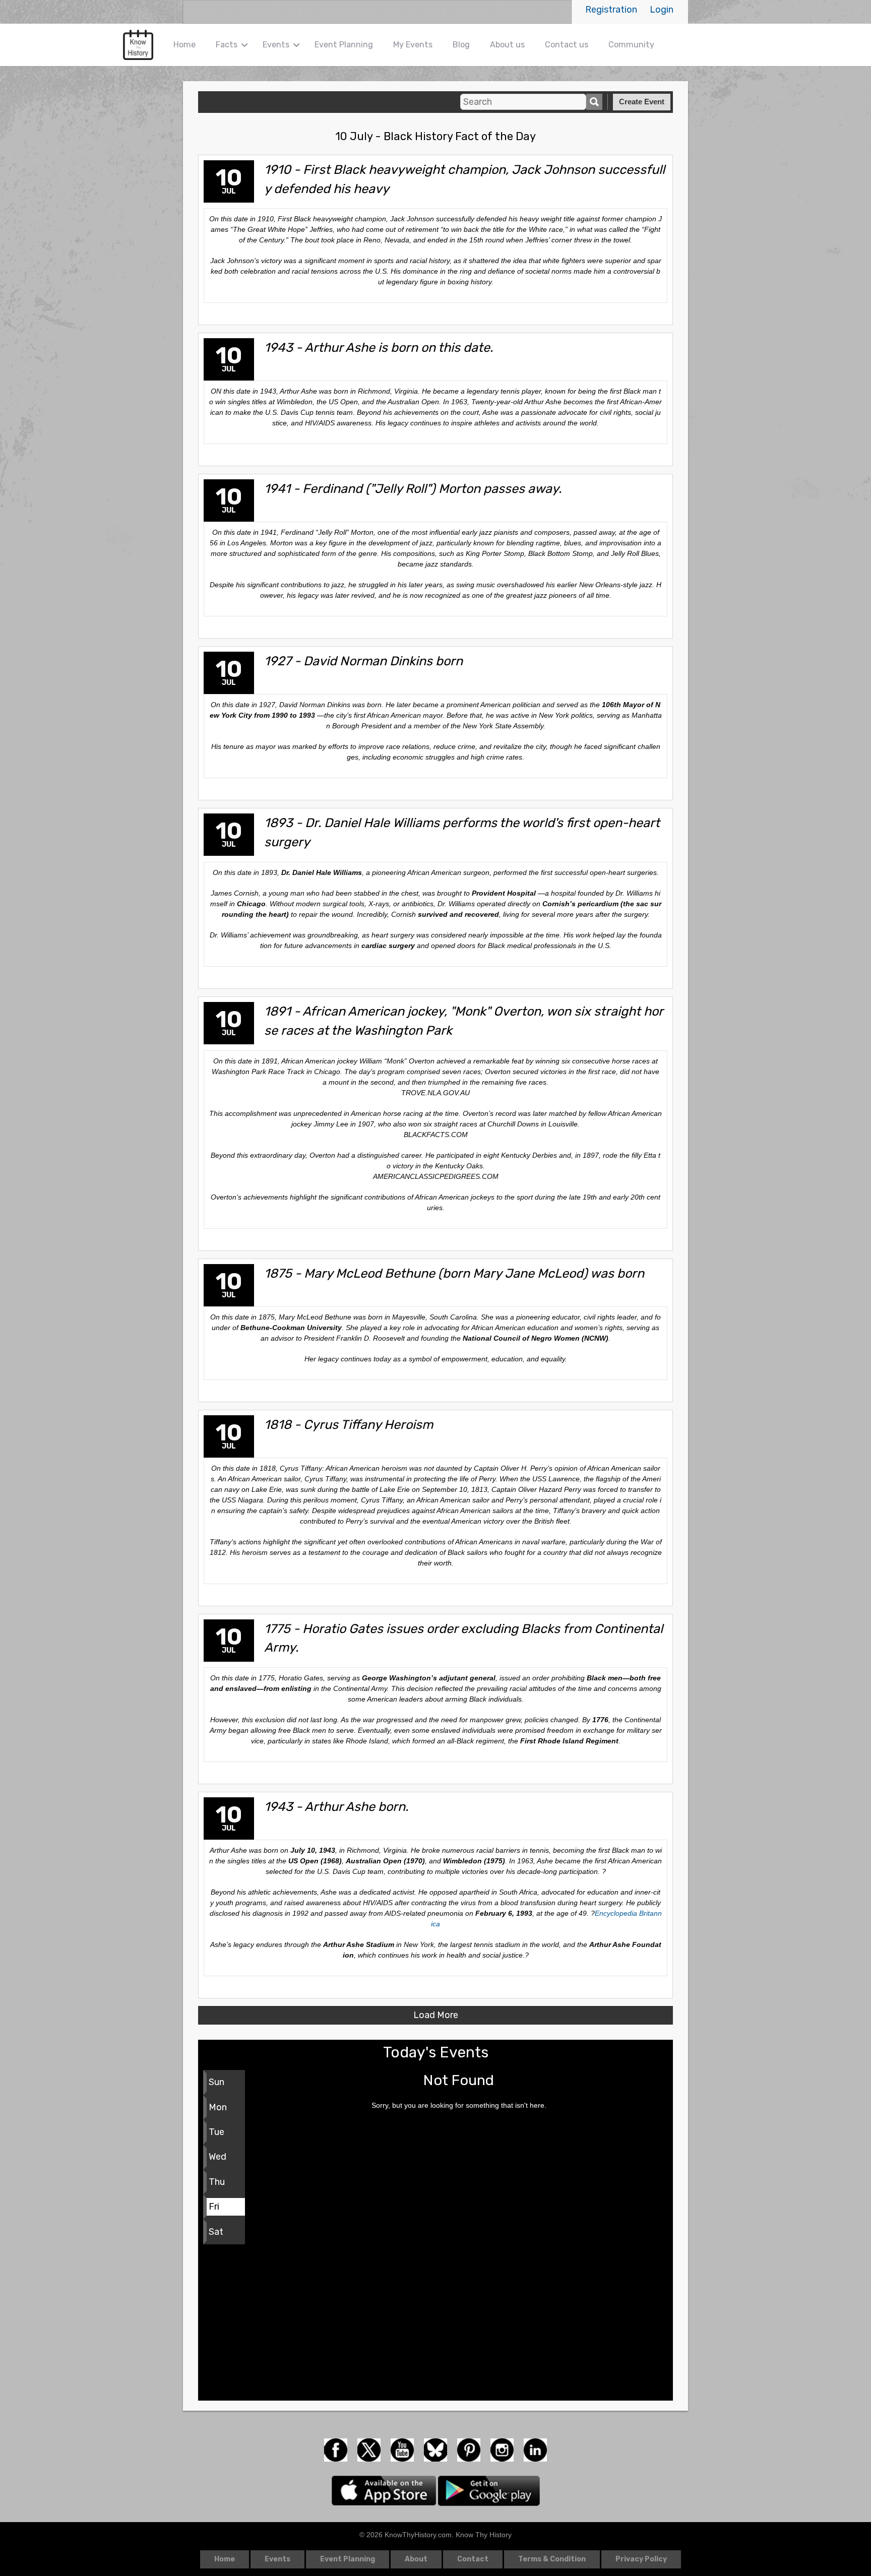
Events (276, 45)
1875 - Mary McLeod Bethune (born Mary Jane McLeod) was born (454, 1273)
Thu (217, 2182)
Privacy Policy (641, 2559)
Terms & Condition (552, 2559)
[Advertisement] (435, 2325)
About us (507, 45)
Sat (216, 2232)
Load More (436, 2015)
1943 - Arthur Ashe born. (336, 1806)
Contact (473, 2559)
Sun (216, 2082)
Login (662, 10)
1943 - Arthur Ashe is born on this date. (379, 347)
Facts (227, 45)
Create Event (642, 102)
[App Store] (385, 2490)
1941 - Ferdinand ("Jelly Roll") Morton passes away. (413, 488)
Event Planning (344, 45)
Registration (611, 10)
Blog (461, 45)
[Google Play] (489, 2490)
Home (184, 45)
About (416, 2559)
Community (631, 45)
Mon (218, 2107)
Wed (217, 2157)
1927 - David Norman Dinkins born (363, 661)
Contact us (567, 45)
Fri (214, 2207)
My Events (413, 45)
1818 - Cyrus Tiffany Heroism (349, 1424)
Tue (216, 2132)
